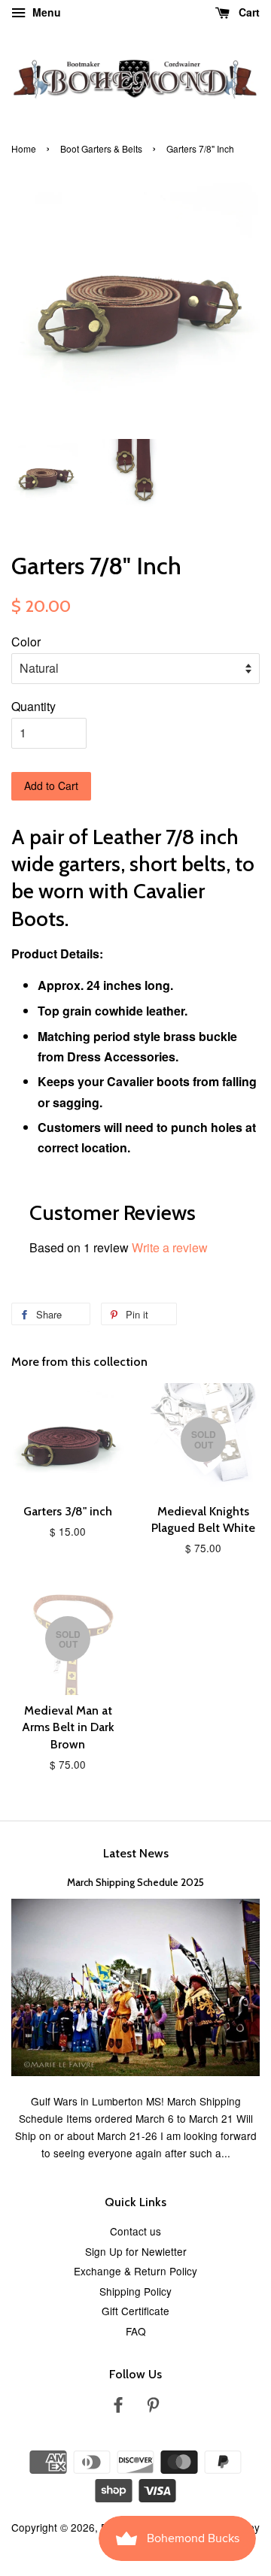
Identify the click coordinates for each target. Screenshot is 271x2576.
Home (24, 148)
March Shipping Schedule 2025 (135, 1882)
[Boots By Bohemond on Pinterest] (153, 2407)
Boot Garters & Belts (101, 148)
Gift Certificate (135, 2311)
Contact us (135, 2231)
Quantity (33, 706)
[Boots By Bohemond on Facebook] (118, 2407)
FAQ (136, 2331)
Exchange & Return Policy (135, 2271)
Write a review (170, 1247)
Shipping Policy (135, 2291)
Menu (45, 12)
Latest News (136, 1853)
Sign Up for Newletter (136, 2251)
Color (26, 642)
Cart (248, 12)
